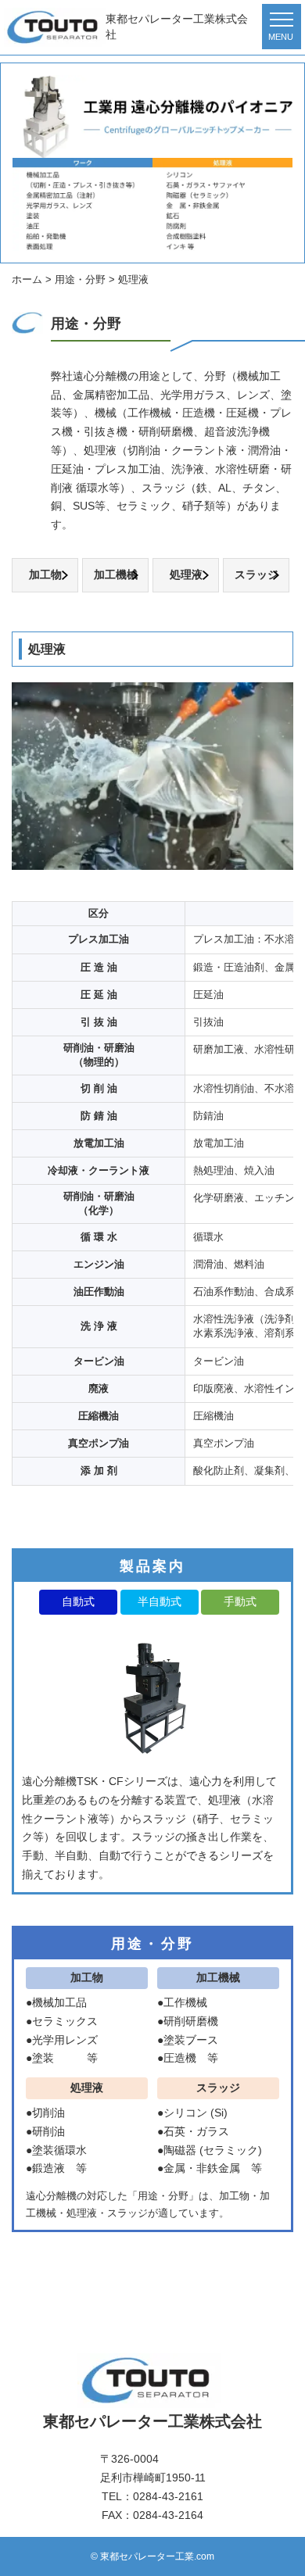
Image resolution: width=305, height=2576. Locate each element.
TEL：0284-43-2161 (152, 2496)
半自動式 (160, 1601)
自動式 (78, 1601)
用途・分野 (152, 1944)
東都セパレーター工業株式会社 (177, 27)
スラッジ (257, 574)
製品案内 (153, 1566)
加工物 (45, 574)
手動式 (240, 1601)
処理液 (186, 574)
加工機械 (116, 574)
